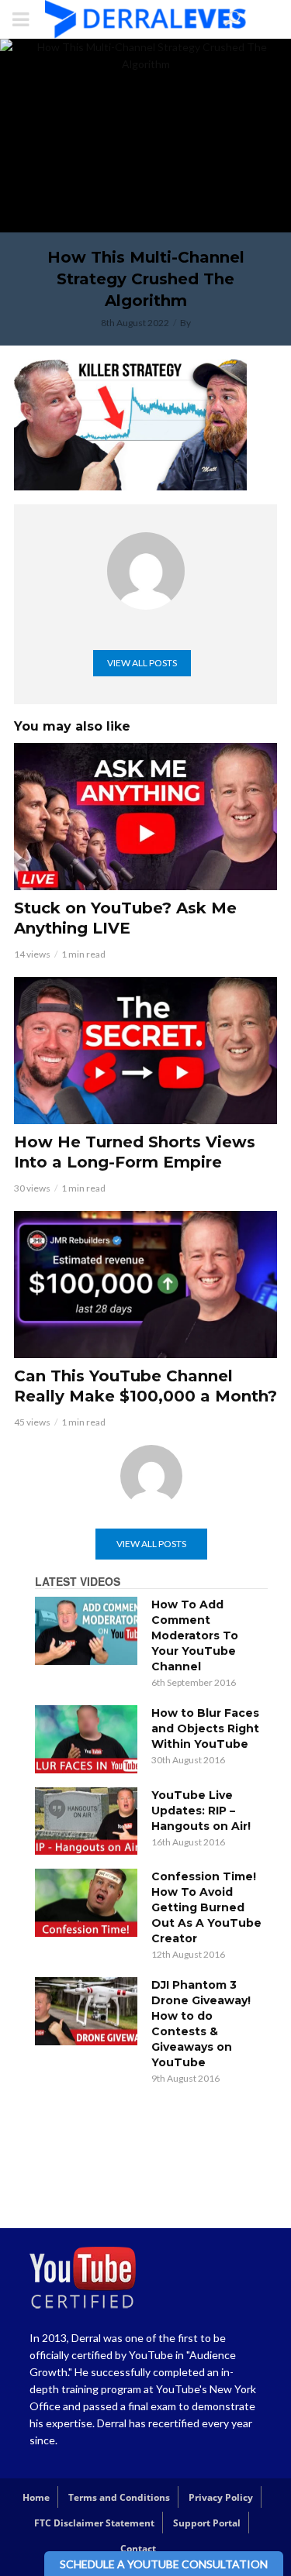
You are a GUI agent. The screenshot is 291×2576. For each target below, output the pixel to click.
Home (36, 2497)
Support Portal (207, 2523)
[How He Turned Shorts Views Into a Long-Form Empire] (145, 1051)
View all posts (142, 663)
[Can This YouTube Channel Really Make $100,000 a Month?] (145, 1285)
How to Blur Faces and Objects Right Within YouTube (205, 1728)
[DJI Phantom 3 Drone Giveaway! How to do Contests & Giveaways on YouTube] (86, 2011)
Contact (138, 2548)
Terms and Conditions (119, 2497)
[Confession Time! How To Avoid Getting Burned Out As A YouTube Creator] (86, 1903)
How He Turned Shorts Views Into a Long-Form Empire (135, 1152)
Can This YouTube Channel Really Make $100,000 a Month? (145, 1386)
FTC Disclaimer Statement (94, 2523)
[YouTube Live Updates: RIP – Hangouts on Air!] (86, 1821)
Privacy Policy (221, 2497)
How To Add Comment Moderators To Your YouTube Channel (195, 1635)
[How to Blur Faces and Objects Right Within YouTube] (86, 1739)
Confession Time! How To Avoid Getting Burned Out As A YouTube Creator (206, 1907)
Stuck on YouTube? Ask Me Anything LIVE (125, 918)
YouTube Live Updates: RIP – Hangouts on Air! (201, 1811)
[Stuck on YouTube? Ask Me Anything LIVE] (145, 817)
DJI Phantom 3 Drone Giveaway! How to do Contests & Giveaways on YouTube (201, 2024)
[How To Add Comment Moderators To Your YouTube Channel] (86, 1631)
